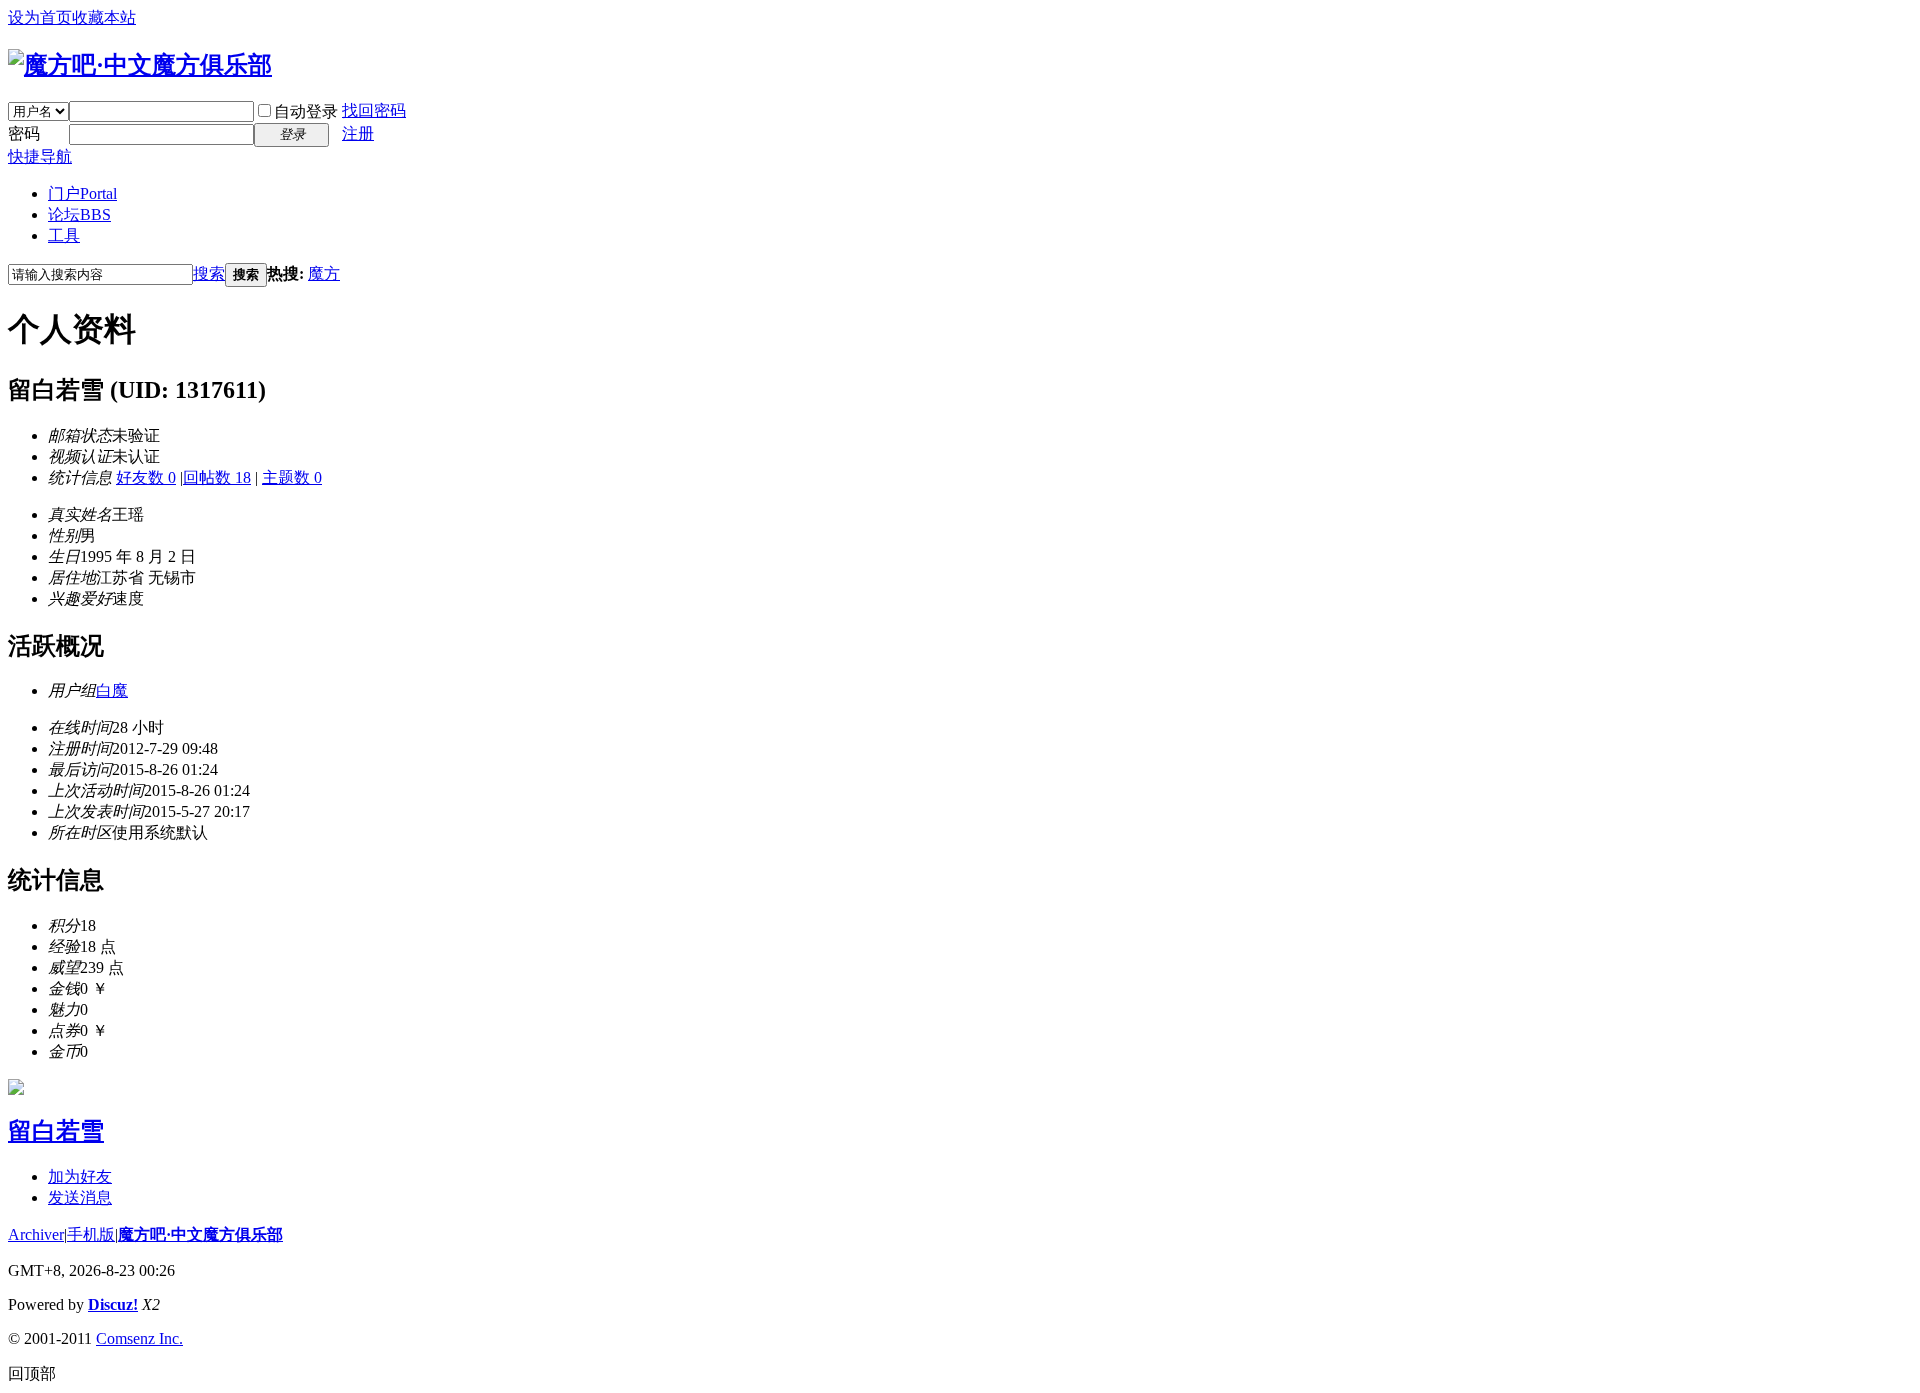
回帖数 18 (217, 477)
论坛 (79, 214)
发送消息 (80, 1197)
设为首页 (40, 17)
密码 (24, 133)
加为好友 (80, 1176)
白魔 (112, 690)
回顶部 (32, 1373)
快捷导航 (40, 156)
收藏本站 (104, 17)
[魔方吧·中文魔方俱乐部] (140, 65)
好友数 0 (146, 477)
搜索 (209, 273)
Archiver (36, 1234)
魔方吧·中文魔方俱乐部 (200, 1234)
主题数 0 (292, 477)
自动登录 (306, 111)
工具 (64, 235)
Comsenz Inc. (139, 1338)
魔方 (324, 273)
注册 (358, 133)
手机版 (91, 1234)
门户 (82, 193)
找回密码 (374, 110)
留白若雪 (56, 1131)
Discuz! (113, 1304)
